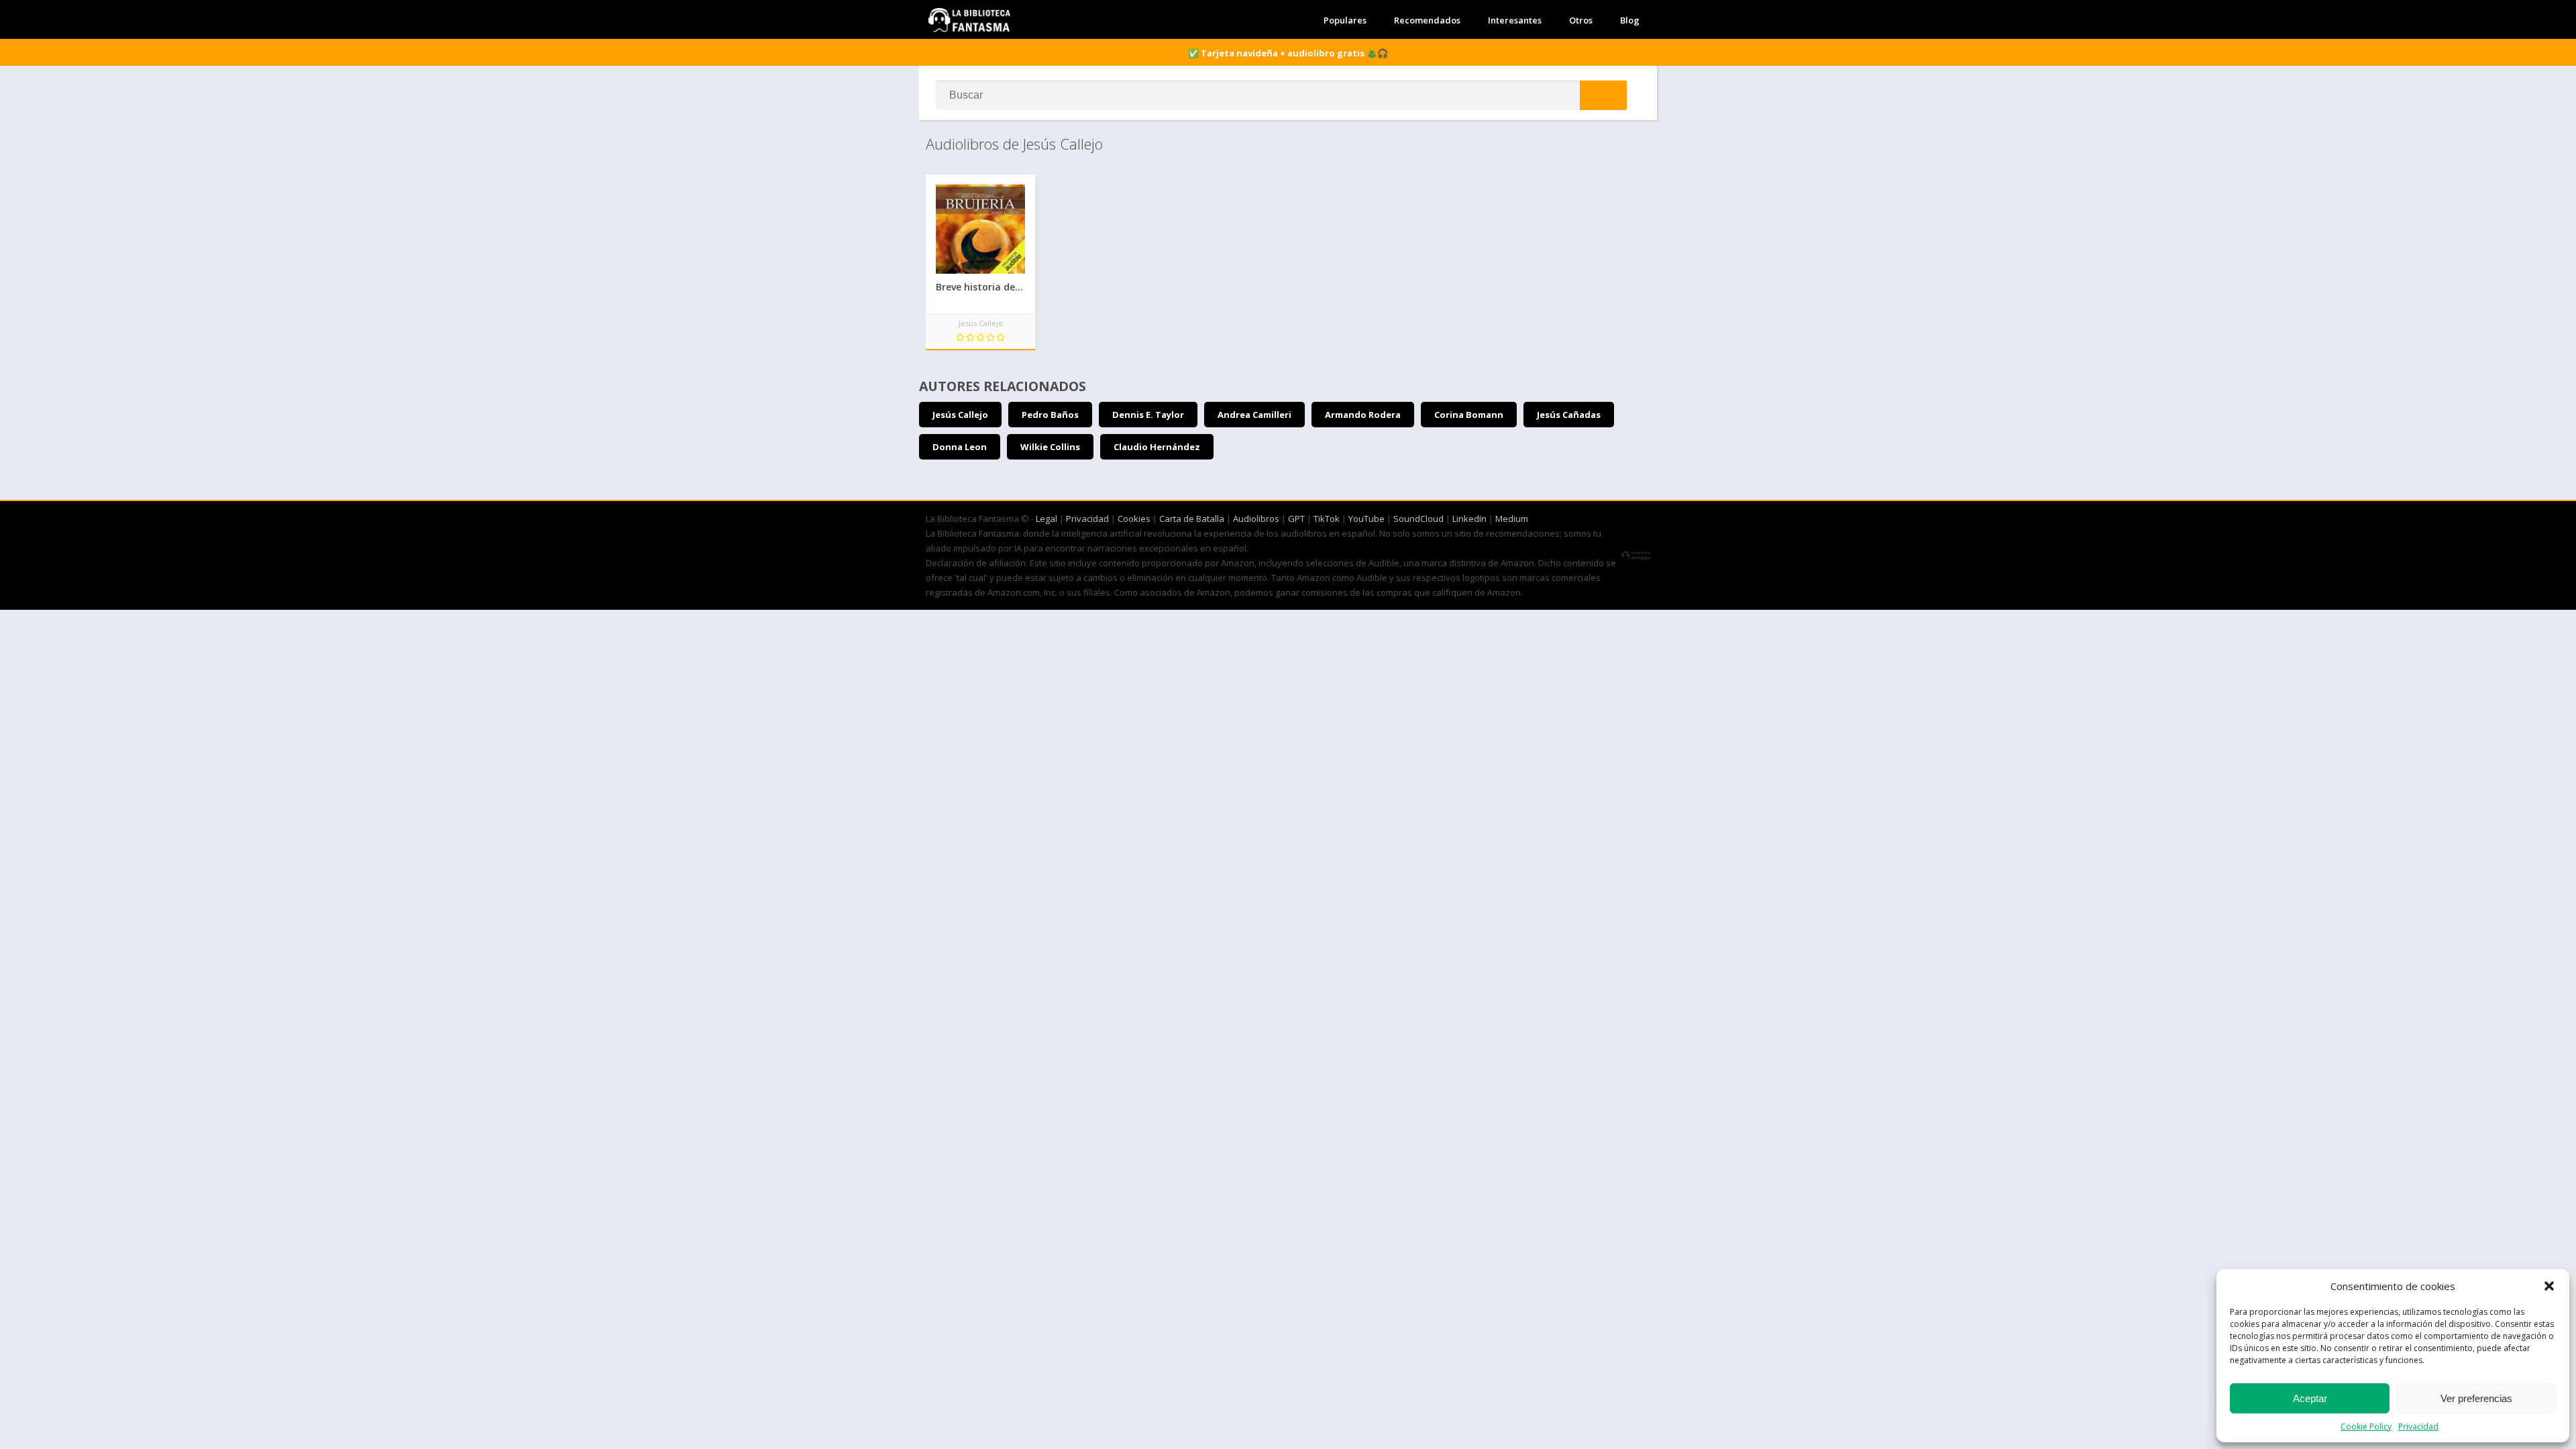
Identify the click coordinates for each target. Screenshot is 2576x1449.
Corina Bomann (1469, 415)
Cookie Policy (2366, 1427)
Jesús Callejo (960, 415)
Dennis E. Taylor (1148, 415)
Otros (1581, 20)
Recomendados (1427, 20)
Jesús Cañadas (1569, 415)
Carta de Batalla (1192, 519)
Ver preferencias (2476, 1398)
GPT (1296, 519)
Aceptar (2310, 1398)
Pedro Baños (1050, 415)
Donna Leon (960, 447)
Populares (1345, 20)
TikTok (1327, 519)
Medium (1512, 519)
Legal (1046, 519)
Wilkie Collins (1050, 447)
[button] (2549, 1286)
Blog (1630, 20)
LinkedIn (1469, 519)
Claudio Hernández (1157, 447)
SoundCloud (1418, 519)
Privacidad (2418, 1427)
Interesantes (1515, 20)
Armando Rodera (1363, 415)
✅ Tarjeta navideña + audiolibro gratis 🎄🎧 (1288, 53)
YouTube (1366, 519)
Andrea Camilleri (1254, 415)
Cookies (1134, 519)
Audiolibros (1256, 519)
